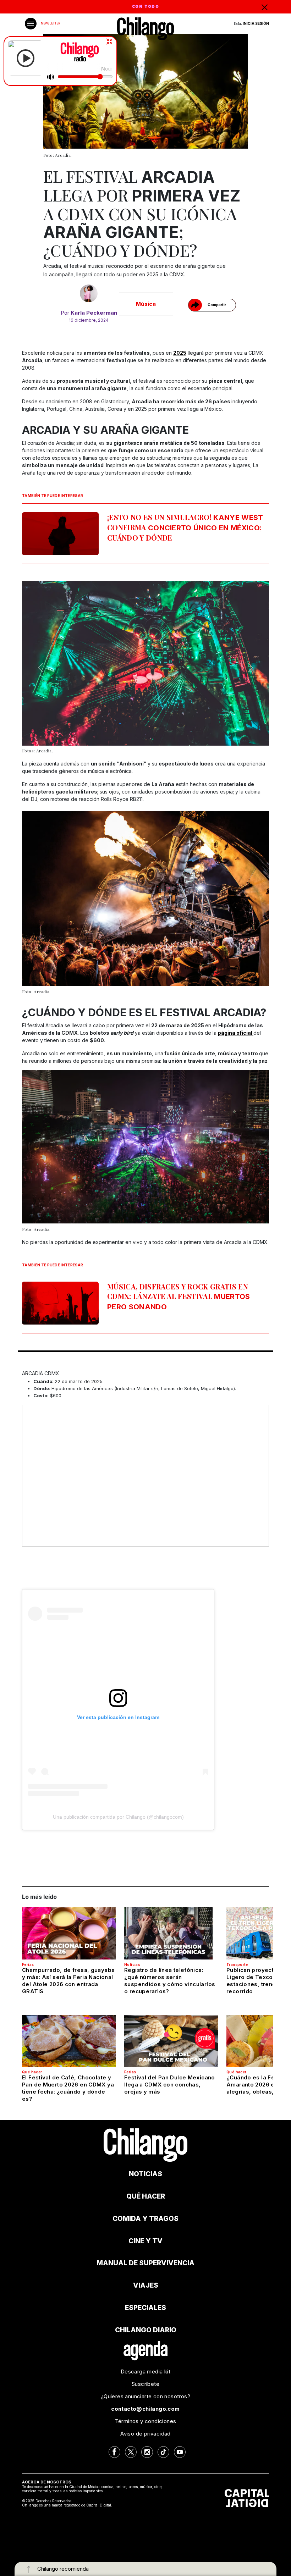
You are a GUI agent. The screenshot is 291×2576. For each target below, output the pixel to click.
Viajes (146, 2285)
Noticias (132, 1964)
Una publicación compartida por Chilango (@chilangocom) (118, 1817)
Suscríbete (145, 2384)
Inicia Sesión (256, 23)
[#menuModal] (31, 24)
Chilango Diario (146, 2330)
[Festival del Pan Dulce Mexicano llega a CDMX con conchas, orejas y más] (171, 2041)
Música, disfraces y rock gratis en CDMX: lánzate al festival (179, 1296)
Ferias (28, 1964)
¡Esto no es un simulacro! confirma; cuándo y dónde (185, 527)
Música (146, 304)
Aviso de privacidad (145, 2434)
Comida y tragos (145, 2219)
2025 (180, 353)
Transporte (237, 1964)
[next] (251, 668)
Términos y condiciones (146, 2421)
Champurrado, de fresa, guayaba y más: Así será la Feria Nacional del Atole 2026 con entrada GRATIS (68, 1981)
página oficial (236, 1033)
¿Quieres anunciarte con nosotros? (145, 2396)
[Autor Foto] (89, 293)
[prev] (40, 668)
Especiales (145, 2308)
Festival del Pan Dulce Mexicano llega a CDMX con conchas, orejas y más (170, 2085)
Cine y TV (145, 2241)
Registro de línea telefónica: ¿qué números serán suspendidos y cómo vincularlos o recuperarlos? (170, 1981)
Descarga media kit (145, 2372)
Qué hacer (32, 2072)
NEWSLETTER (50, 23)
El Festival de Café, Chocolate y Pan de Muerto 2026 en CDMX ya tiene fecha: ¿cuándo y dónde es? (68, 2088)
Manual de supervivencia (145, 2263)
